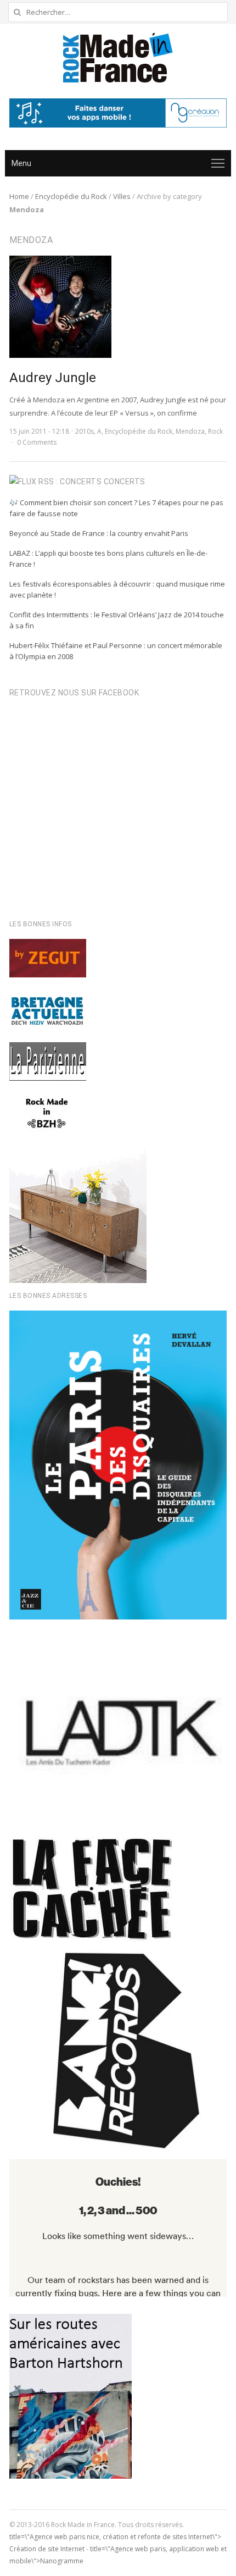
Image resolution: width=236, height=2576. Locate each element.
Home (19, 196)
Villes (122, 196)
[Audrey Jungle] (60, 262)
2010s (85, 431)
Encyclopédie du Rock (71, 196)
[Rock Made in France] (118, 58)
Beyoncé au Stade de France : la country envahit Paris (99, 533)
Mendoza (190, 431)
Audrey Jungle (53, 378)
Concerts (125, 482)
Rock (215, 431)
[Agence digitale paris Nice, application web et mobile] (118, 113)
